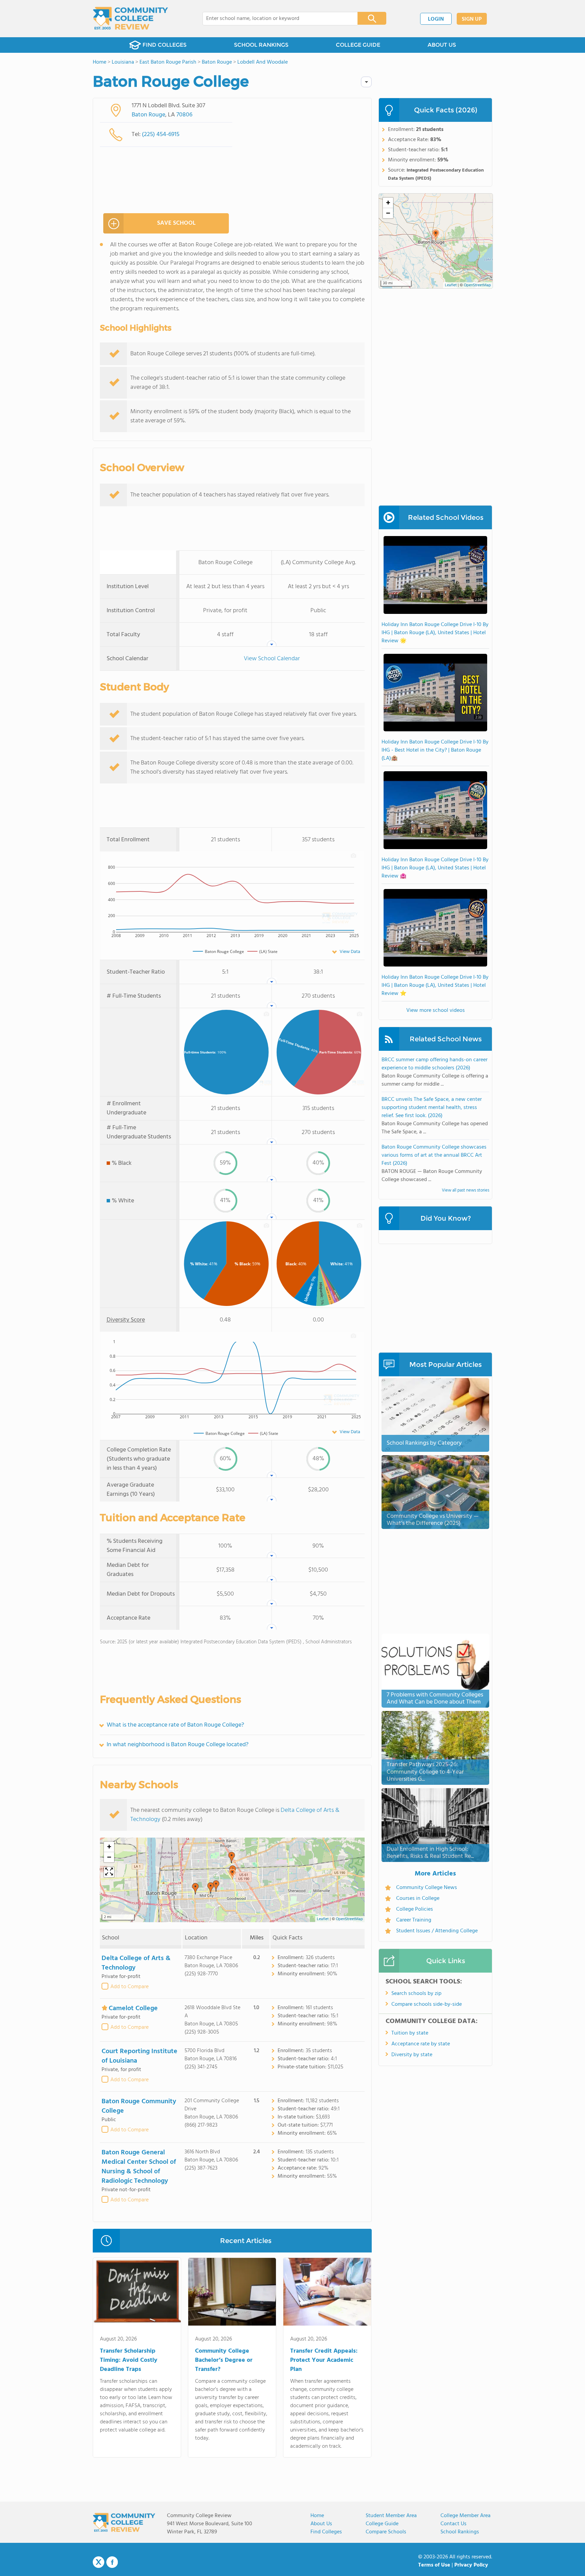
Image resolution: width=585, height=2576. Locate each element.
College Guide (382, 2524)
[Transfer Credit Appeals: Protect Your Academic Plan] (327, 2293)
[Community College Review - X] (99, 2562)
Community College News (427, 1888)
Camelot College (133, 2008)
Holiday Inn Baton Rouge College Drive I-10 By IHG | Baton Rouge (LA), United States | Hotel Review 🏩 (435, 868)
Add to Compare (129, 1987)
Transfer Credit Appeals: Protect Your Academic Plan (324, 2360)
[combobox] (275, 19)
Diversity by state (412, 2055)
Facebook (112, 2562)
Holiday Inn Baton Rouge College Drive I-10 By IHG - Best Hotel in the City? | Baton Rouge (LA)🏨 (435, 750)
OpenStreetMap (349, 1919)
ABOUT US (442, 45)
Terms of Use (434, 2565)
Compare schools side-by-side (427, 2004)
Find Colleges (326, 2532)
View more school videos (436, 1011)
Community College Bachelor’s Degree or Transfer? (224, 2360)
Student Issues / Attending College (437, 1931)
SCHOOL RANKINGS (261, 45)
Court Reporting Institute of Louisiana (139, 2056)
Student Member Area (391, 2516)
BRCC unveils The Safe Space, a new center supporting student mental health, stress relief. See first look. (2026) (432, 1108)
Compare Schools (386, 2532)
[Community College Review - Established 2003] (131, 19)
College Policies (415, 1909)
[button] (232, 1874)
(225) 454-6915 (161, 135)
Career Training (414, 1920)
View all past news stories (465, 1190)
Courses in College (418, 1898)
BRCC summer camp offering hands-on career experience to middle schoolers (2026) (435, 1064)
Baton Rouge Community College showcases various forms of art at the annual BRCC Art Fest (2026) (434, 1155)
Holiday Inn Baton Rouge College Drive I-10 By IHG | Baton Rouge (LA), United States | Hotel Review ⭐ (435, 985)
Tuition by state (410, 2033)
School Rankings (460, 2532)
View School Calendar (272, 659)
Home (317, 2516)
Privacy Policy (471, 2565)
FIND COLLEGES (165, 45)
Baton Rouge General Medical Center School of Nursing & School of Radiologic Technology (139, 2167)
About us (321, 2524)
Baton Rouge (148, 115)
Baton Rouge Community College (139, 2106)
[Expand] (109, 1872)
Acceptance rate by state (421, 2044)
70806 (184, 115)
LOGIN (436, 19)
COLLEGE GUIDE (358, 45)
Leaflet (323, 1919)
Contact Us (453, 2524)
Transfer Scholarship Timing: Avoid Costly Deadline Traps (129, 2360)
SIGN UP (472, 19)
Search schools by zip (416, 1994)
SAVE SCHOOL (176, 223)
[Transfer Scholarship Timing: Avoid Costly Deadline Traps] (137, 2293)
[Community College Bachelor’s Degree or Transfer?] (232, 2293)
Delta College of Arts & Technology (136, 1963)
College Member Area (465, 2516)
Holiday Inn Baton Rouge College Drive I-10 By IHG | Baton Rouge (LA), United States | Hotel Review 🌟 (435, 633)
